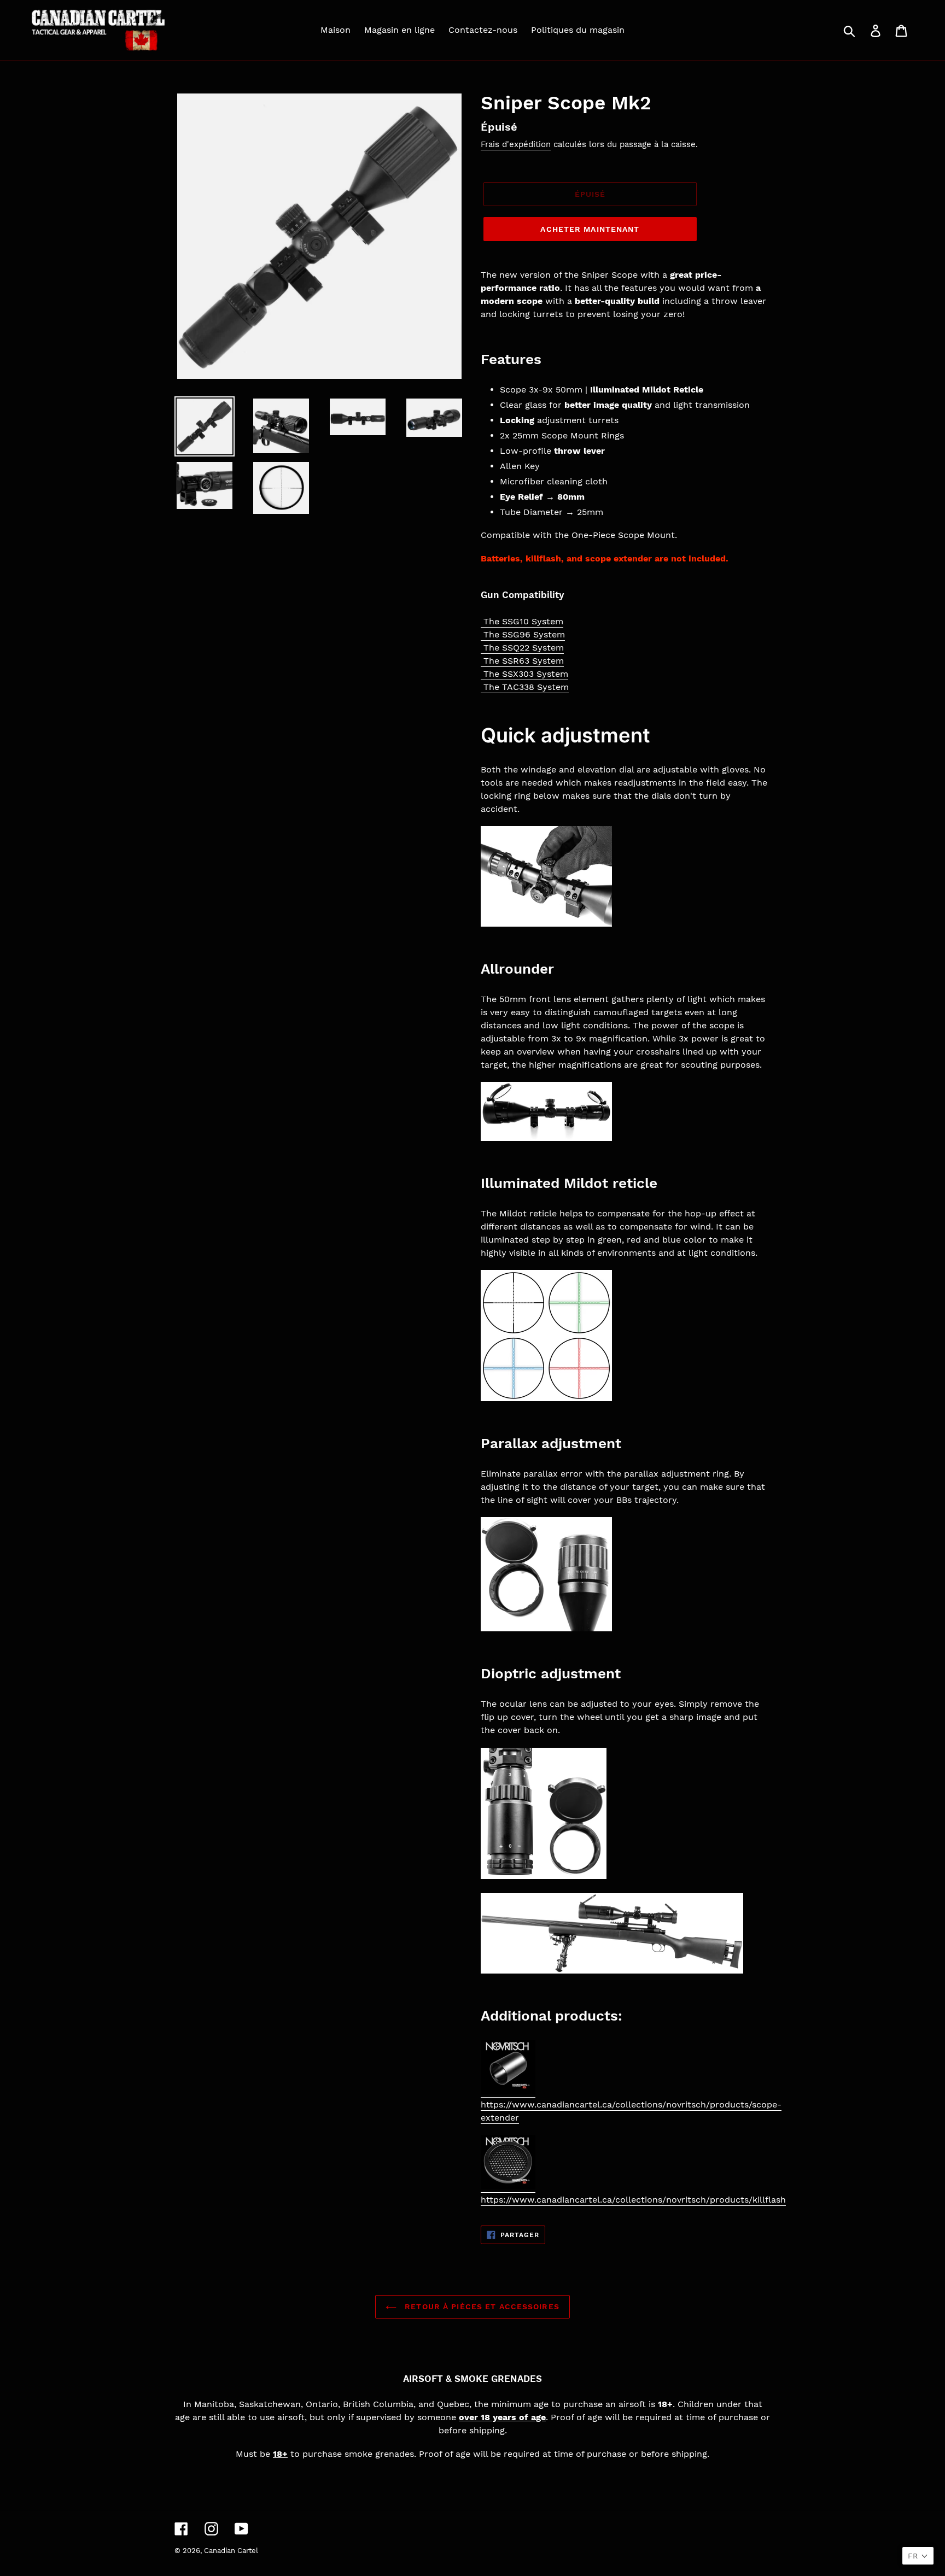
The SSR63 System (524, 661)
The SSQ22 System (524, 648)
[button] (918, 2556)
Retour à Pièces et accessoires (481, 2306)
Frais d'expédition (516, 144)
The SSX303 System (526, 674)
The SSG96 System (524, 634)
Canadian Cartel (231, 2551)
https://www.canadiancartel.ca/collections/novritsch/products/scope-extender (631, 2111)
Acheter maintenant (590, 229)
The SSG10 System (523, 621)
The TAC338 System (526, 687)
